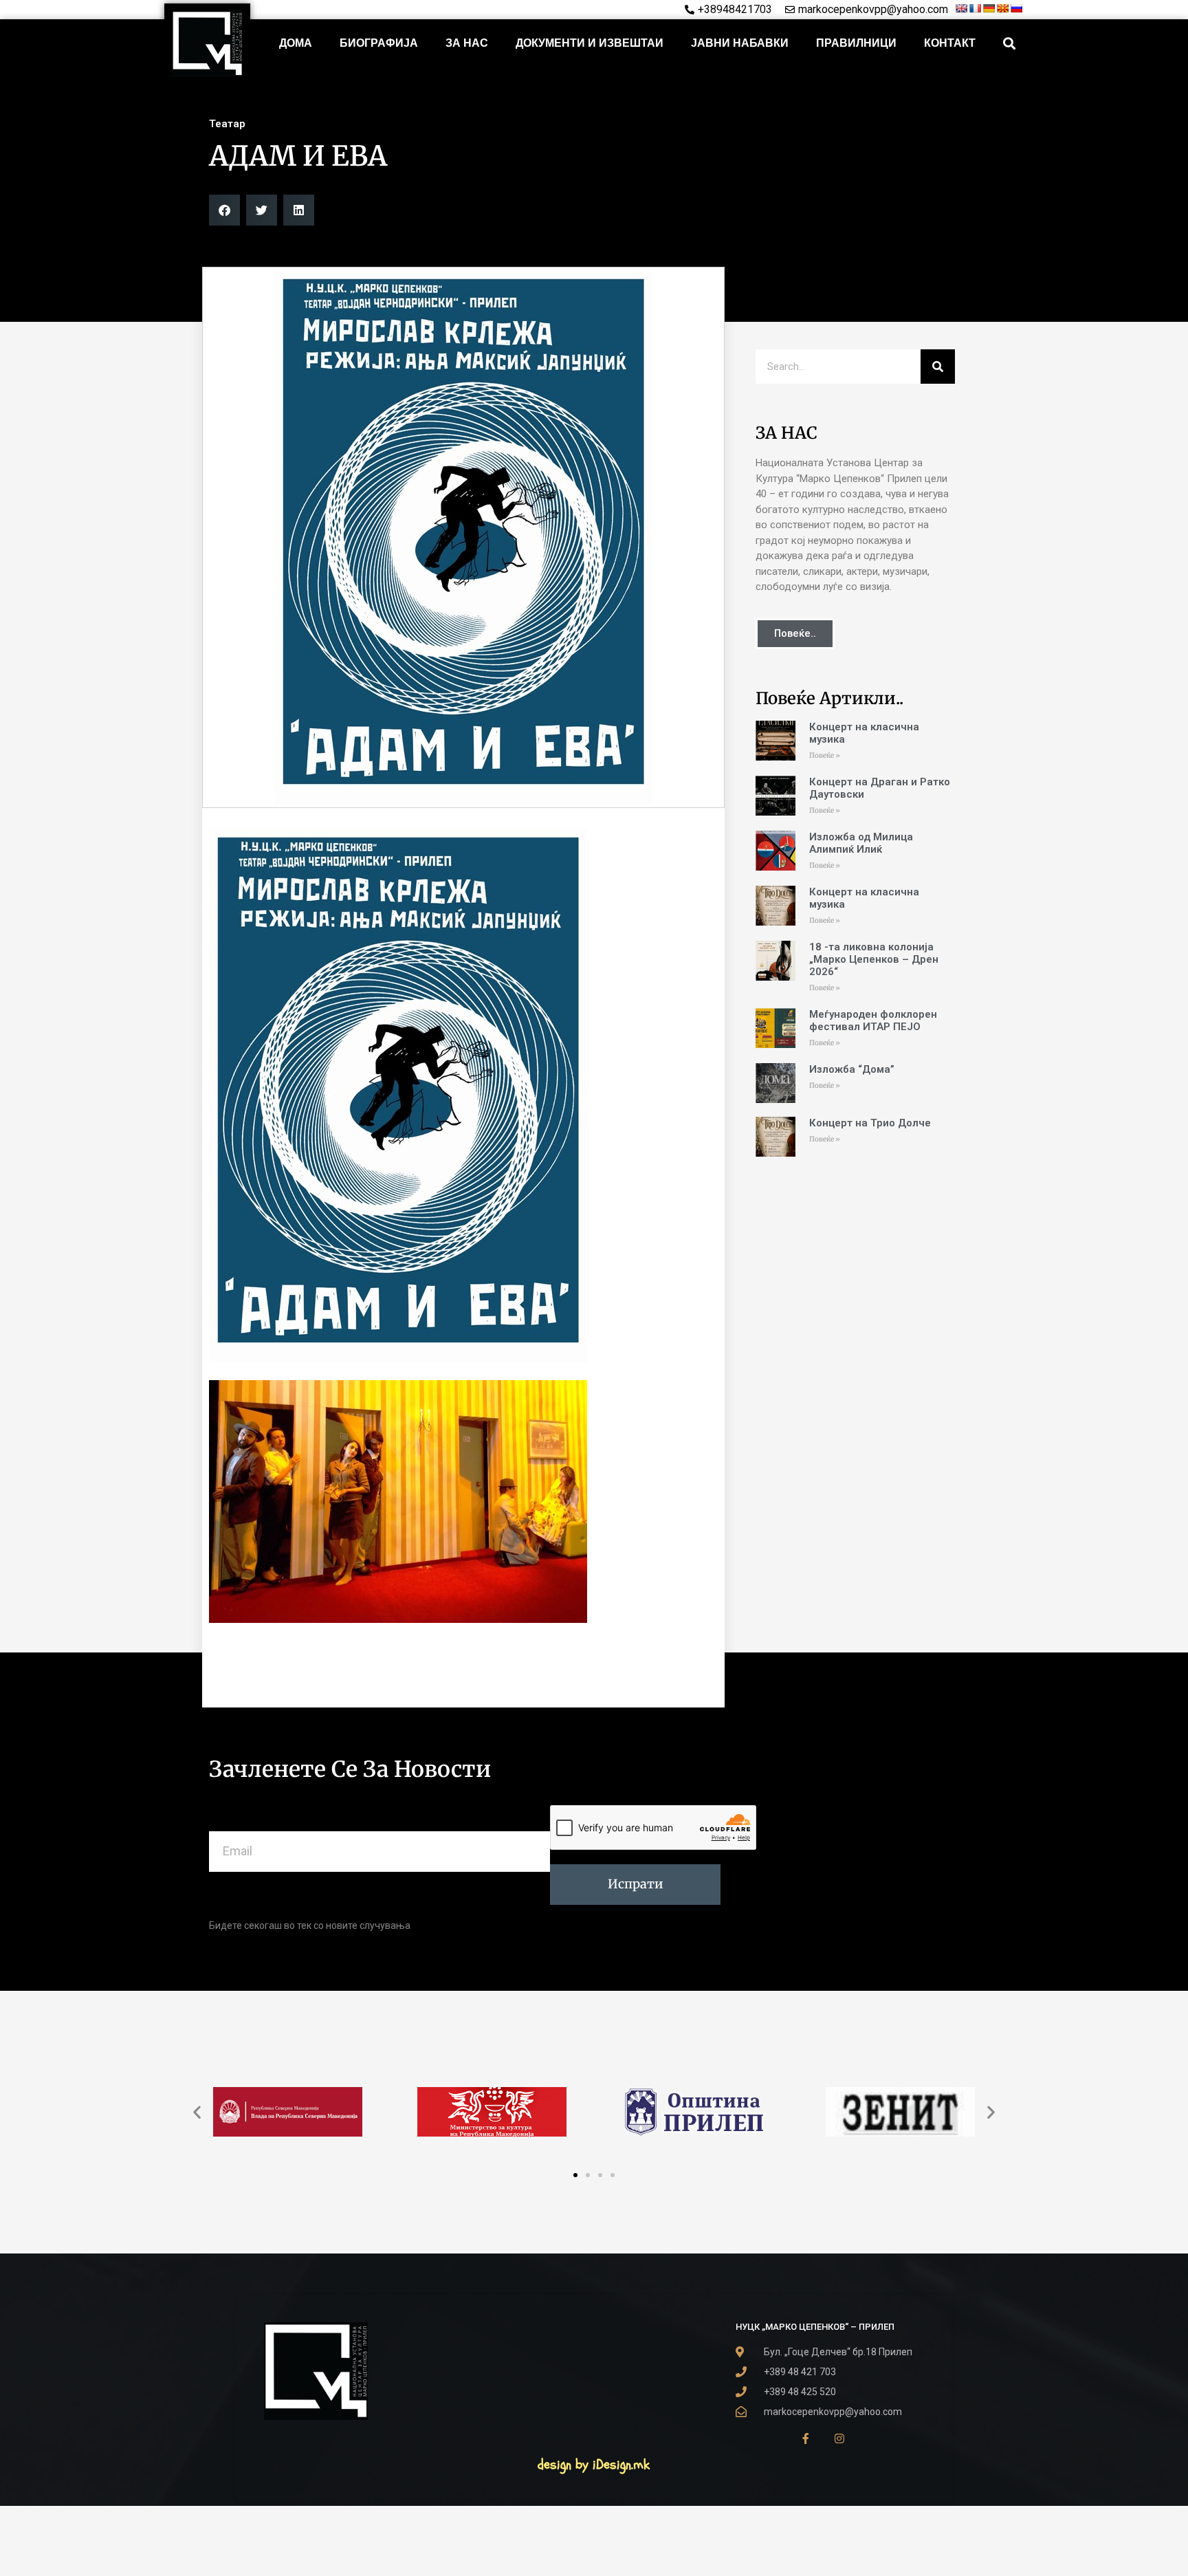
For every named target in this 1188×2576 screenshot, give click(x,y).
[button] (1010, 44)
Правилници (856, 43)
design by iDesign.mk (594, 2464)
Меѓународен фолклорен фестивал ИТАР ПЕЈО (873, 1020)
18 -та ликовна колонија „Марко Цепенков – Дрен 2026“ (874, 959)
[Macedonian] (1002, 8)
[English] (961, 8)
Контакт (950, 43)
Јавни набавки (740, 43)
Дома (296, 43)
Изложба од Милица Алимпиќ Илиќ (861, 843)
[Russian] (1016, 8)
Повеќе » (825, 755)
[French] (975, 8)
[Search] (938, 367)
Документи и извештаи (590, 43)
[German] (989, 8)
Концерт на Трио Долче (870, 1123)
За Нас (467, 43)
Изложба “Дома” (852, 1069)
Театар (227, 124)
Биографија (379, 43)
